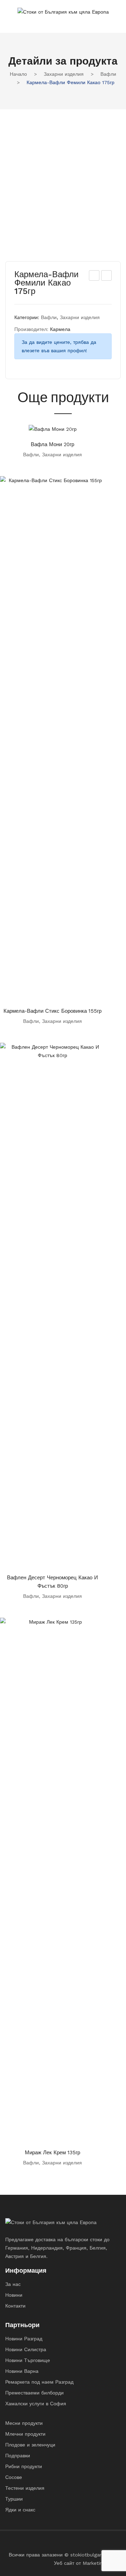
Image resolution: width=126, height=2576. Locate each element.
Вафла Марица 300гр (94, 276)
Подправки (18, 2456)
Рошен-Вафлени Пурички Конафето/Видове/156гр (107, 276)
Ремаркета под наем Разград (39, 2382)
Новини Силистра (26, 2349)
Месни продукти (24, 2423)
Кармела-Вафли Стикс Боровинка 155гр (52, 1011)
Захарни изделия (64, 74)
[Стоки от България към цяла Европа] (63, 11)
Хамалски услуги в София (36, 2404)
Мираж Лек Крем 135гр (52, 2153)
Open (10, 21)
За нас (13, 2284)
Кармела (60, 329)
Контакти (15, 2306)
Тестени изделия (25, 2488)
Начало (18, 74)
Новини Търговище (28, 2360)
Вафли (108, 74)
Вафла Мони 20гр (52, 444)
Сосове (14, 2477)
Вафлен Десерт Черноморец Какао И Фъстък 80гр (52, 1582)
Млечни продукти (25, 2434)
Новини (14, 2295)
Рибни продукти (24, 2466)
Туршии (14, 2499)
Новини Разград (24, 2339)
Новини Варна (22, 2371)
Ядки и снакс (20, 2510)
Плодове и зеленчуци (30, 2445)
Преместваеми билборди (34, 2393)
